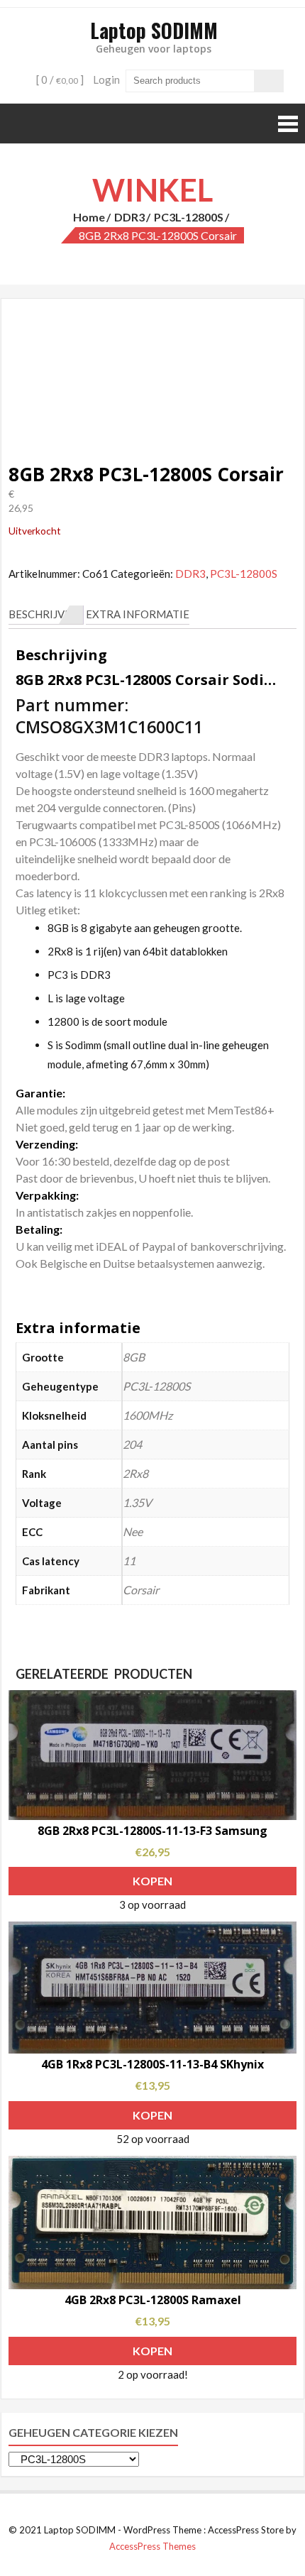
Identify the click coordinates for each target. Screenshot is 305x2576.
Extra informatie (138, 614)
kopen (152, 1881)
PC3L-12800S (189, 217)
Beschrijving (46, 614)
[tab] (46, 615)
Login (106, 80)
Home (89, 217)
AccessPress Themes (152, 2546)
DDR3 (129, 217)
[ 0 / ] (59, 80)
